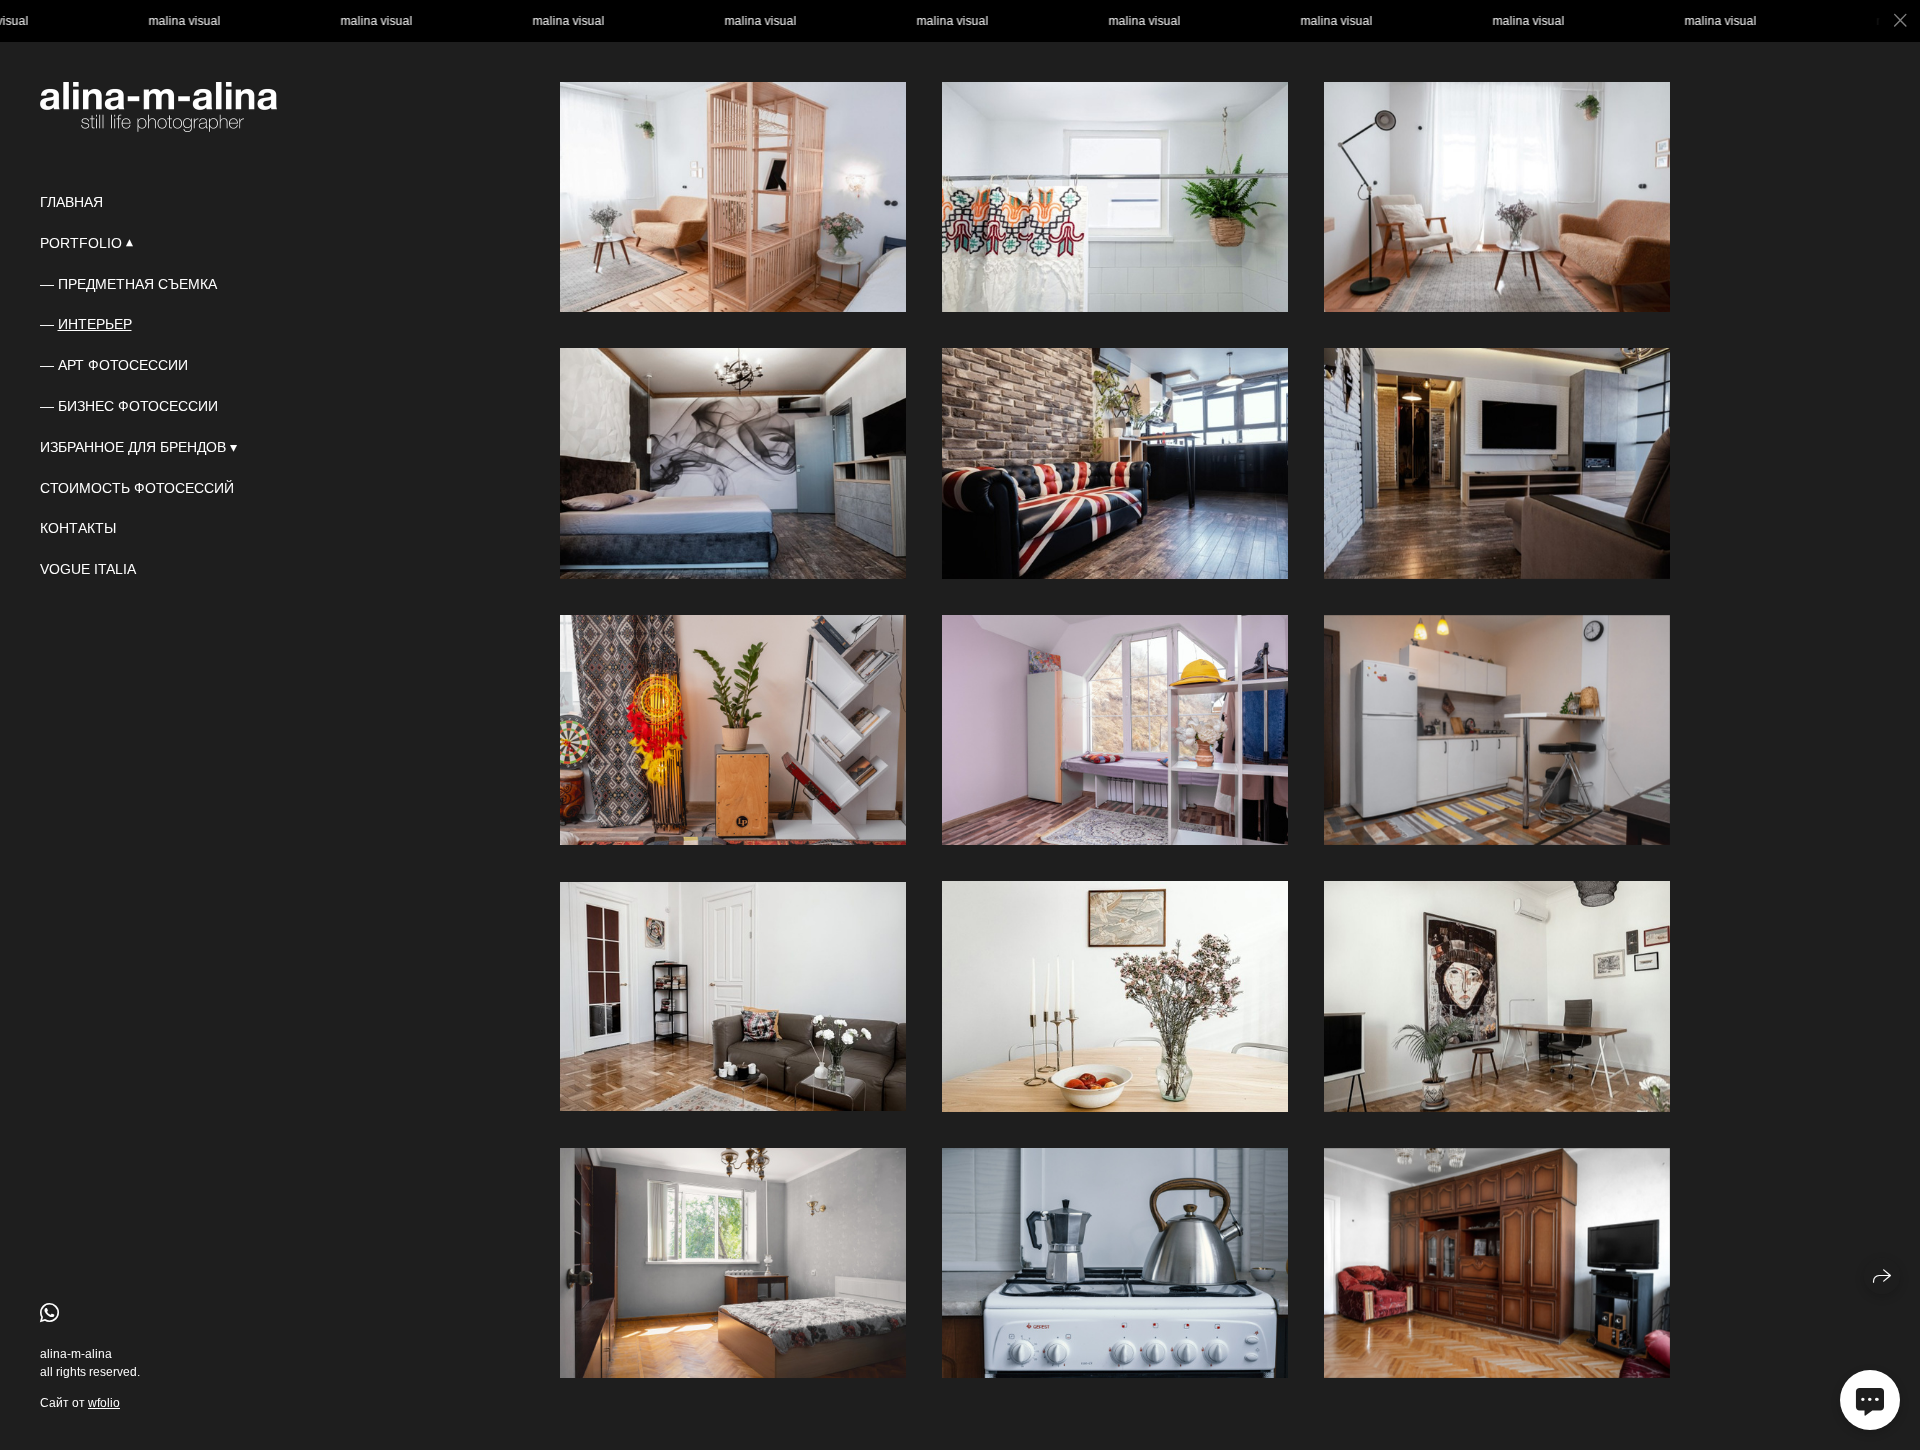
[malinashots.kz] (158, 107)
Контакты (78, 528)
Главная (71, 202)
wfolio (104, 1403)
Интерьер (95, 324)
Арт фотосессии (123, 365)
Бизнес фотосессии (138, 406)
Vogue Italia (88, 569)
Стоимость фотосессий (137, 488)
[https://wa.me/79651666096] (49, 1313)
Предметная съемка (137, 284)
